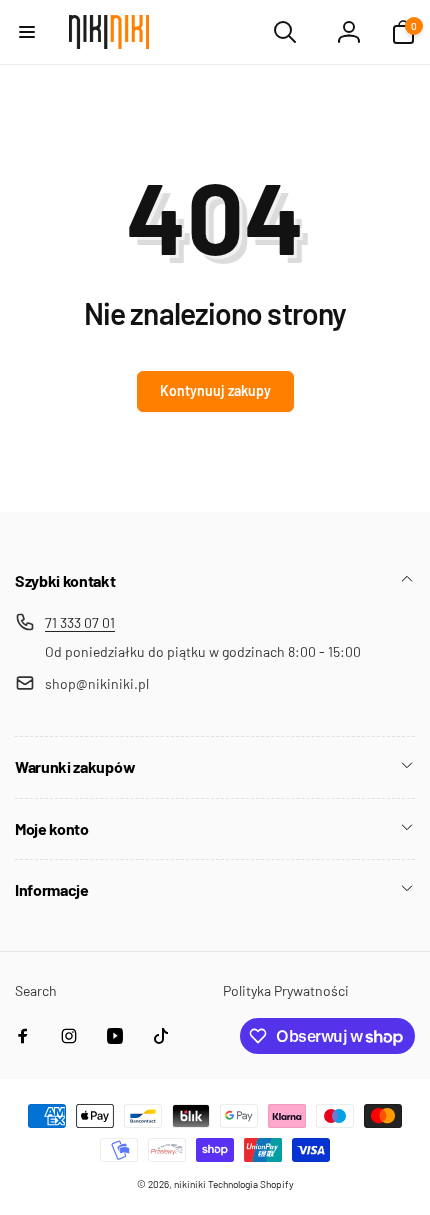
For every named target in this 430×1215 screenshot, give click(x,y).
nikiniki (190, 1184)
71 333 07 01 (80, 622)
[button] (27, 32)
